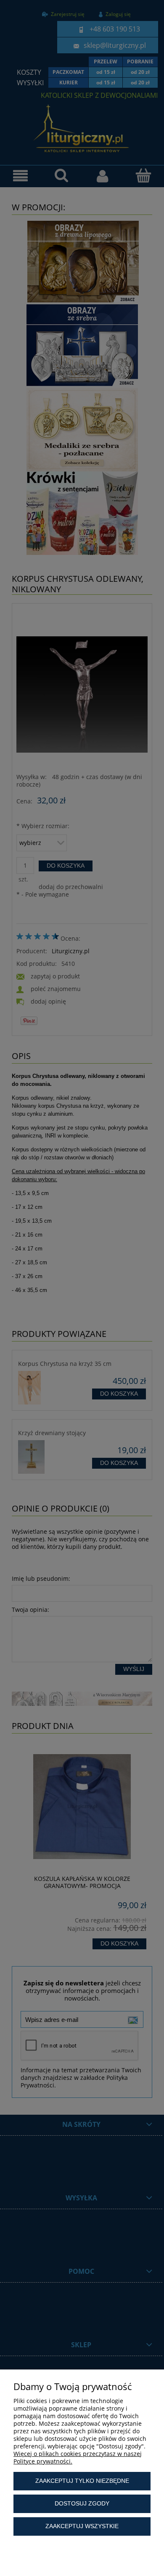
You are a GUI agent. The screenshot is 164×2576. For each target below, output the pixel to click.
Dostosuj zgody (82, 2503)
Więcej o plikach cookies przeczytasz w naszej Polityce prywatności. (78, 2457)
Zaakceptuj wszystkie (82, 2526)
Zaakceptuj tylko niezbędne (82, 2481)
